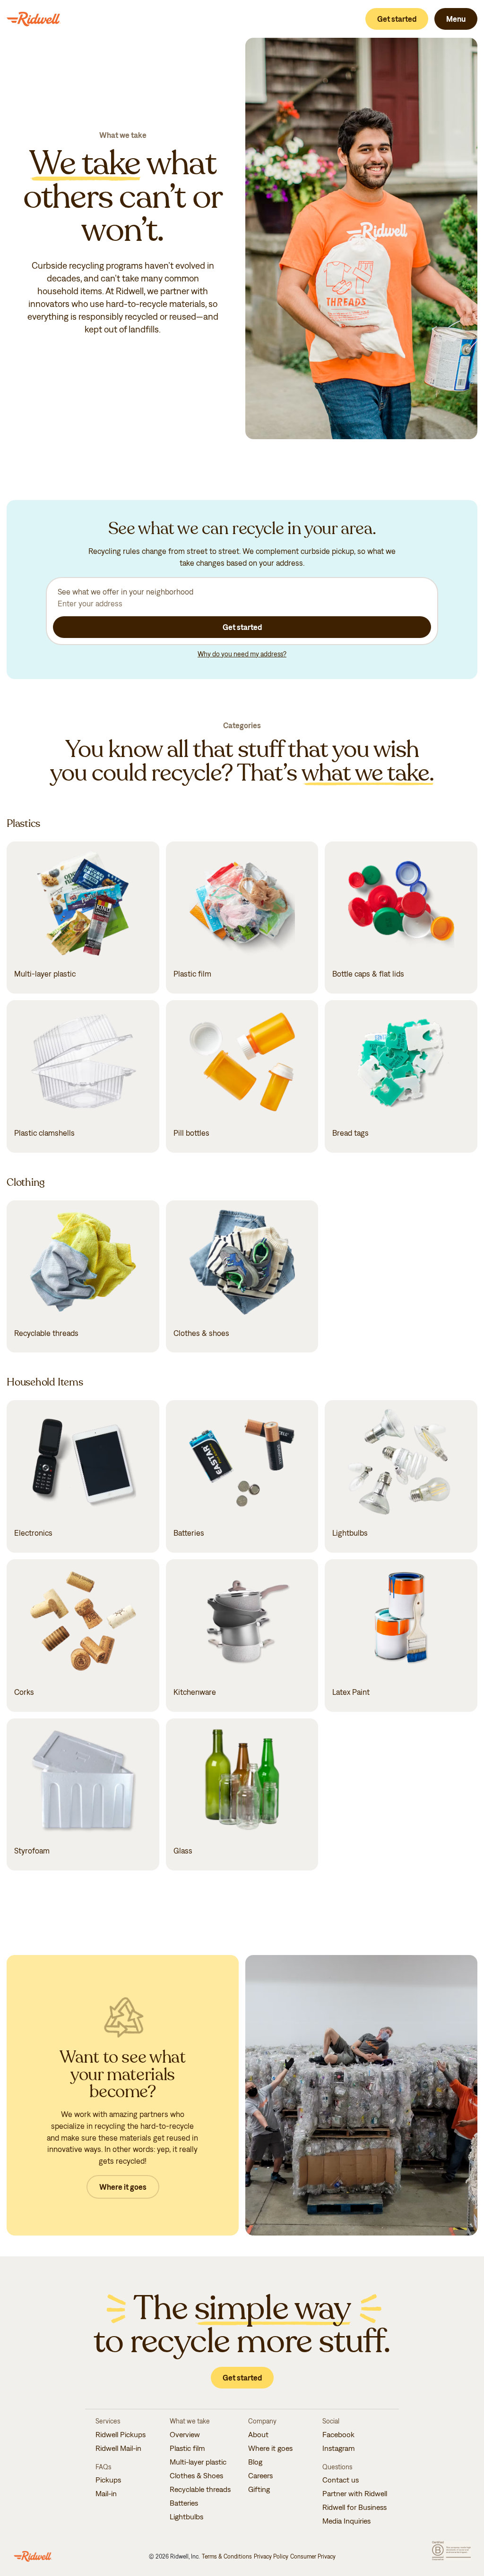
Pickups (108, 2480)
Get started (397, 19)
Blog (255, 2462)
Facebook (338, 2434)
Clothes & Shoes (196, 2475)
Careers (260, 2475)
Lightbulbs (186, 2516)
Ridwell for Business (354, 2507)
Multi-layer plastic (198, 2462)
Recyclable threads (200, 2489)
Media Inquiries (346, 2521)
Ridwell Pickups (121, 2434)
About (258, 2434)
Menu (456, 19)
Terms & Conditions (227, 2556)
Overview (185, 2434)
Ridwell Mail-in (118, 2448)
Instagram (339, 2448)
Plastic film (187, 2448)
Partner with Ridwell (355, 2493)
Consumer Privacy (313, 2556)
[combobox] (242, 597)
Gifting (259, 2489)
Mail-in (106, 2493)
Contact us (341, 2480)
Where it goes (123, 2187)
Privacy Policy (271, 2556)
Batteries (184, 2503)
